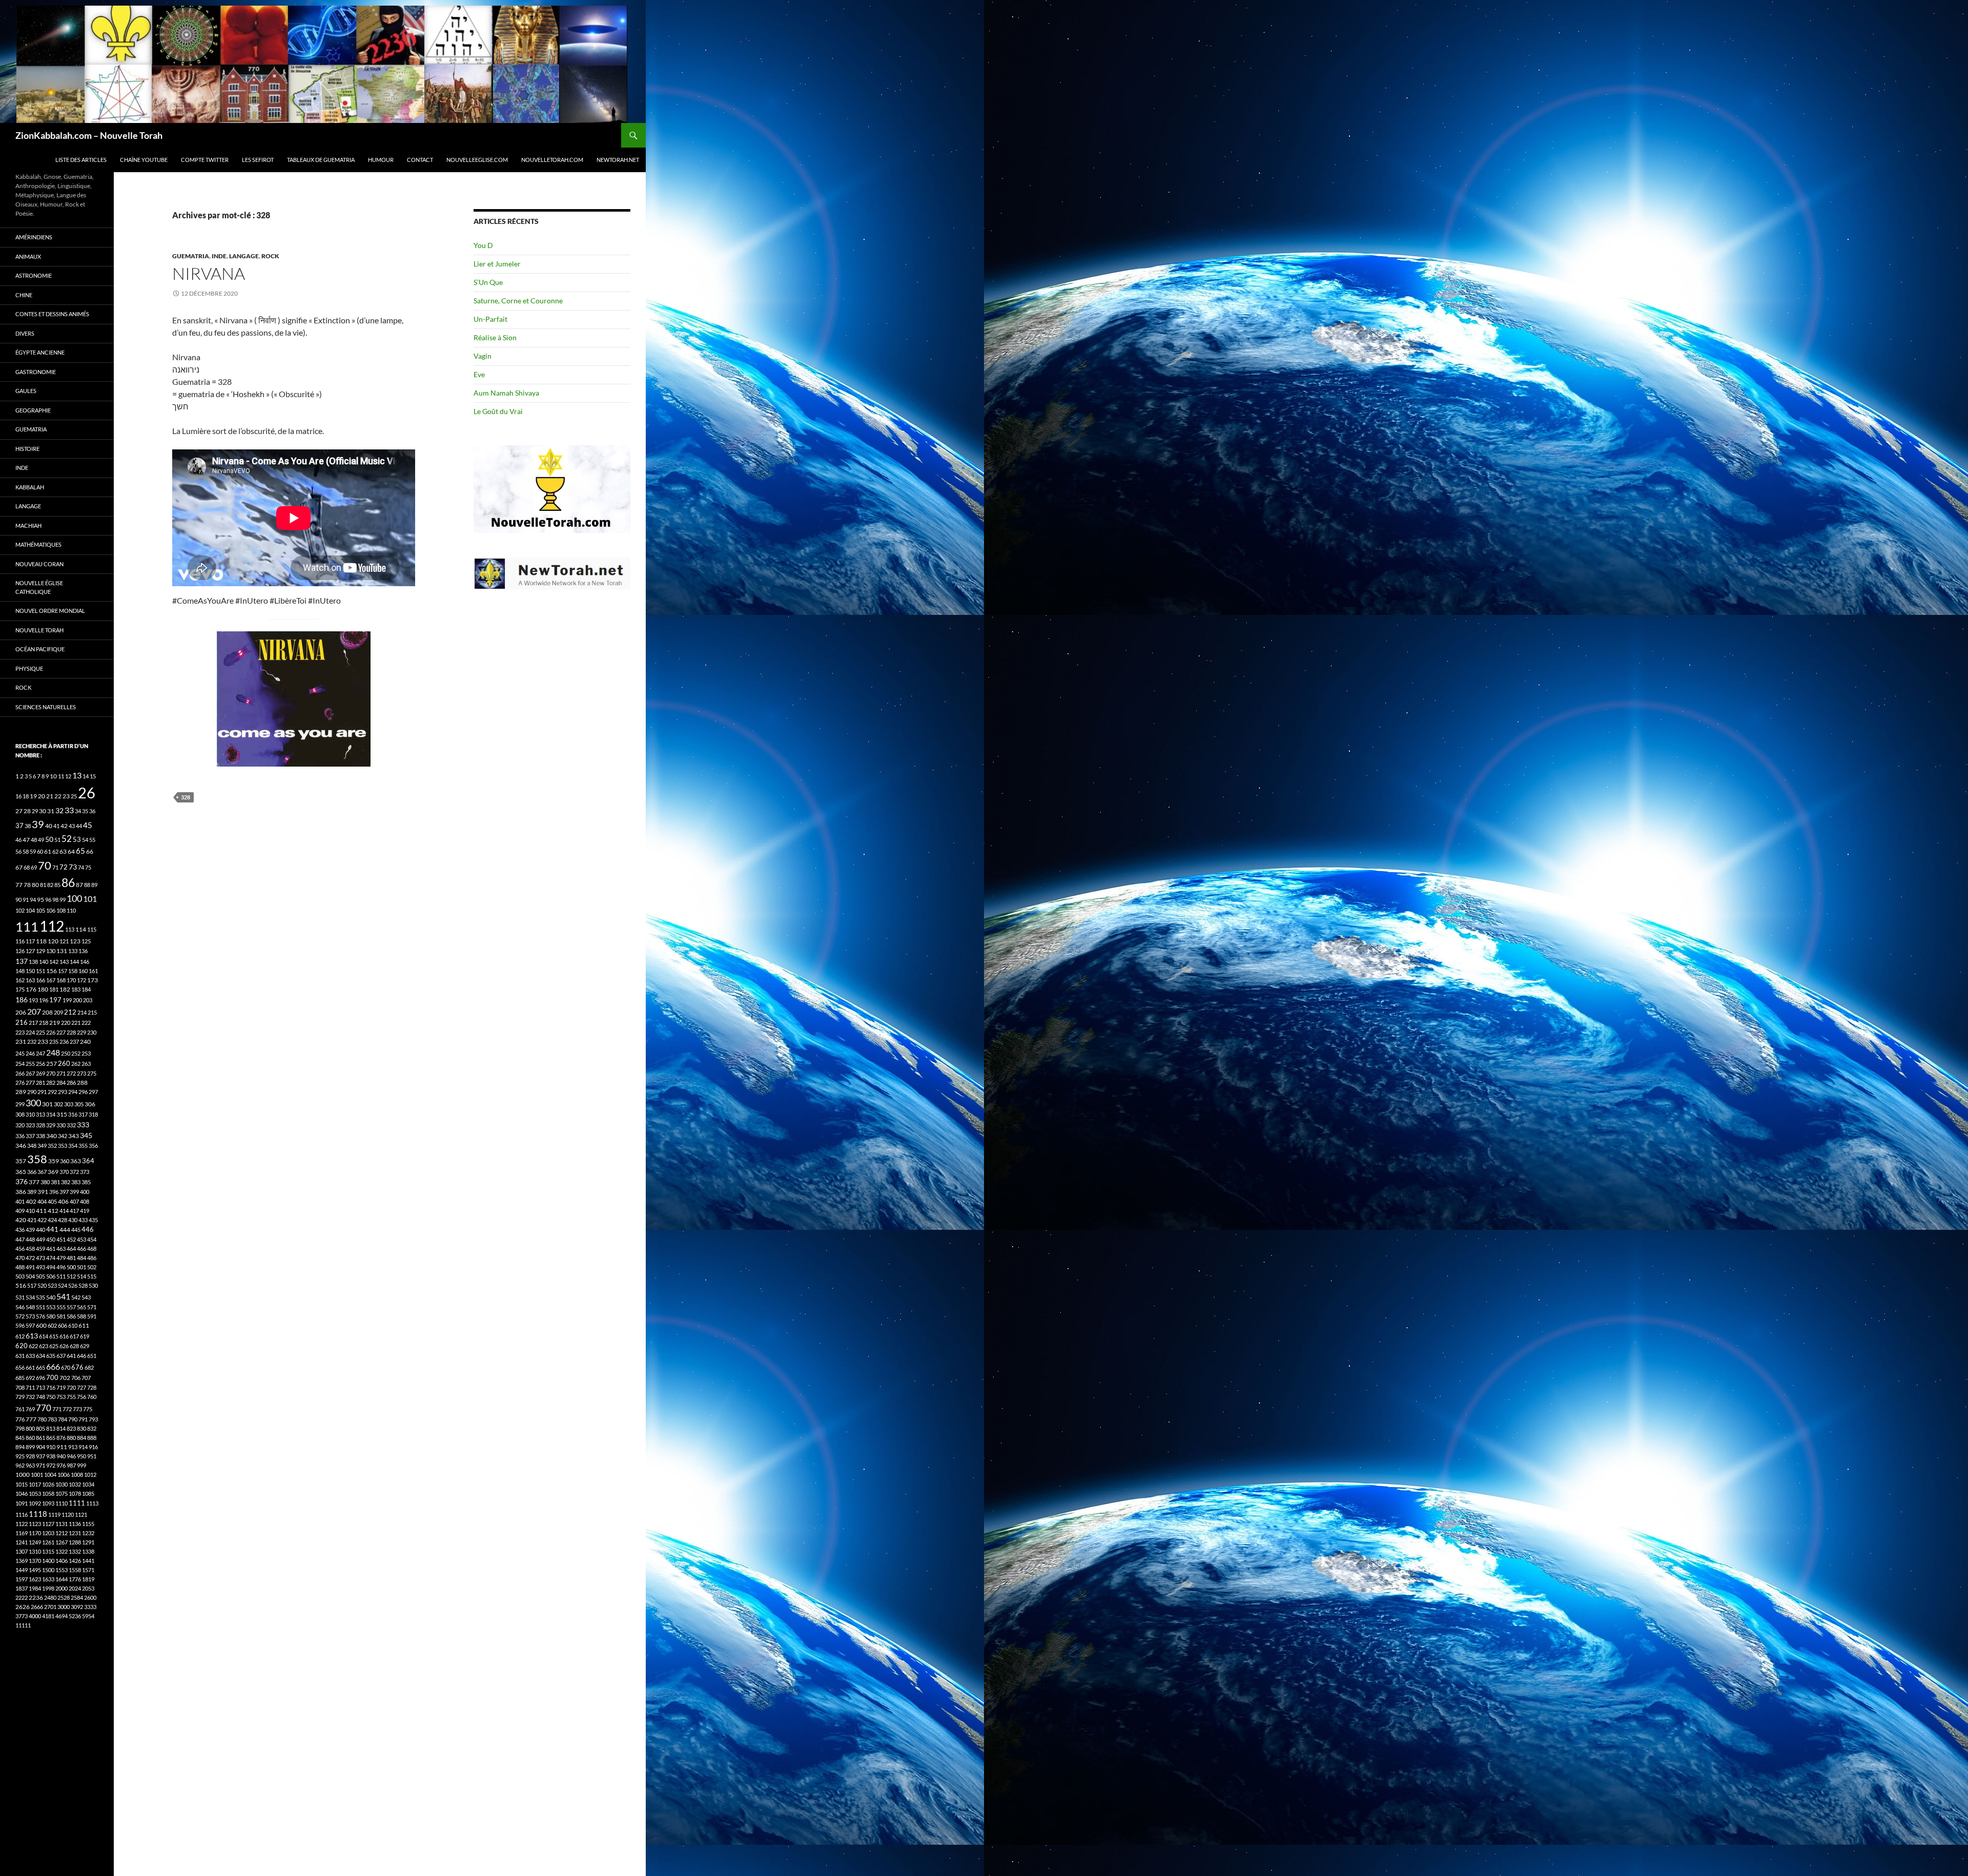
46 (18, 840)
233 (43, 1042)
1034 (88, 1484)
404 (42, 1201)
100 (74, 898)
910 (51, 1447)
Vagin (483, 356)
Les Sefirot (258, 160)
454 (92, 1239)
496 (61, 1267)
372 (74, 1172)
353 (63, 1146)
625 (54, 1346)
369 (53, 1172)
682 (89, 1367)
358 (37, 1159)
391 (43, 1192)
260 (64, 1063)
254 (20, 1064)
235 (54, 1042)
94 (33, 900)
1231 (75, 1533)
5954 (88, 1616)
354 (73, 1146)
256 (40, 1064)
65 (80, 851)
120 (53, 941)
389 (32, 1192)
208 (47, 1012)
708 (20, 1387)
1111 (77, 1503)
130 (51, 951)
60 (40, 851)
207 (34, 1011)
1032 (75, 1484)
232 (32, 1042)
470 (20, 1258)
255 (30, 1064)
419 (85, 1211)
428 (63, 1220)
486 (92, 1258)
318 (93, 1114)
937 (40, 1456)
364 (88, 1161)
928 (30, 1456)
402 (31, 1201)
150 (30, 971)
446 (88, 1230)
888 (92, 1438)
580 (51, 1316)
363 (76, 1161)
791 (83, 1419)
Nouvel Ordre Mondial (50, 611)
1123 (35, 1524)
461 (51, 1249)
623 (44, 1346)
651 (92, 1356)
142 (54, 962)
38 (28, 826)
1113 (92, 1503)
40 (49, 826)
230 (92, 1032)
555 (61, 1307)
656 (20, 1367)
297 (93, 1092)
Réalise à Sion (495, 337)
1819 (88, 1579)
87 (79, 885)
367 (42, 1172)
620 (22, 1346)
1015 (22, 1484)
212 (70, 1012)
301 (47, 1104)
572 (20, 1316)
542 (76, 1297)
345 (86, 1135)
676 (77, 1367)
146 (85, 962)
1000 (23, 1475)
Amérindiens (34, 237)
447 (20, 1239)
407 (74, 1201)
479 (61, 1258)
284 (61, 1083)
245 (20, 1053)
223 (20, 1032)
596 (20, 1325)
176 (31, 989)
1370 (35, 1561)
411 (41, 1211)
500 (71, 1267)
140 (44, 962)
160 (83, 971)
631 (20, 1356)
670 (66, 1367)
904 (40, 1447)
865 (51, 1438)
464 (71, 1249)
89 (94, 885)
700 (52, 1377)
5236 (75, 1616)
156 (52, 971)
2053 (88, 1588)
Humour (381, 160)
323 (30, 1125)
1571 (88, 1570)
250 (66, 1053)
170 (71, 980)
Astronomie (34, 275)
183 (76, 989)
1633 (48, 1579)
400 (85, 1192)
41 (56, 826)
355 (83, 1146)
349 (42, 1146)
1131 (61, 1524)
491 (30, 1267)
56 (18, 851)
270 (51, 1073)
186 (22, 999)
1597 (22, 1579)
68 (27, 867)
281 (40, 1083)
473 (40, 1258)
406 (63, 1201)
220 (66, 1023)
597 (30, 1325)
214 (82, 1012)
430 (73, 1220)
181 (54, 989)
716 (51, 1387)
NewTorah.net (618, 160)
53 (77, 840)
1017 (35, 1484)
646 (81, 1356)
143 (64, 962)
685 (20, 1378)
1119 (54, 1514)
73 (73, 867)
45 (88, 825)
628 (74, 1346)
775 (88, 1409)
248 (53, 1053)
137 (22, 961)
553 (51, 1307)
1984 (35, 1588)
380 (45, 1182)
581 (61, 1316)
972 (51, 1465)
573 (30, 1316)
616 (64, 1336)
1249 (35, 1542)
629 (85, 1346)
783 (52, 1419)
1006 (64, 1475)
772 (67, 1409)
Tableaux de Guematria (321, 160)
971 (40, 1465)
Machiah (28, 525)
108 (61, 910)
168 (61, 980)
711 (30, 1387)
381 (55, 1182)
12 (68, 776)
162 (20, 980)
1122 (22, 1524)
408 (85, 1201)
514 (81, 1276)
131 (62, 951)
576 (40, 1316)
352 (52, 1146)
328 (186, 797)
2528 (64, 1597)
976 (61, 1465)
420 (21, 1220)
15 (93, 776)
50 (49, 839)
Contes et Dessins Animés (52, 314)
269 (40, 1073)
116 (20, 941)
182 (65, 989)
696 (40, 1378)
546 (20, 1307)
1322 (61, 1551)
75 (88, 867)
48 (34, 840)
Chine (24, 295)
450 (51, 1239)
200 (77, 1000)
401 (20, 1201)
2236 (36, 1597)
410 (30, 1211)
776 (20, 1419)
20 (42, 796)
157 (63, 971)
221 (76, 1023)
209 (58, 1012)
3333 (90, 1607)
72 (64, 867)
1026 (48, 1484)
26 (87, 792)
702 (65, 1378)
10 (53, 776)
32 (59, 811)
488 (20, 1267)
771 (57, 1409)
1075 (61, 1493)
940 (61, 1456)
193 (33, 1000)
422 (42, 1220)
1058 (48, 1493)
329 (51, 1125)
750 (51, 1397)
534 (30, 1297)
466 (81, 1249)
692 (30, 1378)
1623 (35, 1579)
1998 (48, 1588)
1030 (61, 1484)
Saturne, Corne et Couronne (518, 301)
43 (72, 826)
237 (74, 1042)
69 (34, 867)
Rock (270, 256)
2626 (23, 1607)
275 (92, 1073)
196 (44, 1000)
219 (55, 1023)
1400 (48, 1561)
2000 (61, 1588)
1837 (22, 1588)
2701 (50, 1607)
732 (30, 1397)
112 (52, 926)
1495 (35, 1570)
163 (30, 980)
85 (57, 885)
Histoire (27, 449)
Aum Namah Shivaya (506, 393)
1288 (75, 1542)
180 (43, 989)
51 (57, 840)
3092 (77, 1607)
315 (62, 1114)
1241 (22, 1542)
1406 (61, 1561)
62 (55, 851)
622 (33, 1346)
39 (38, 824)
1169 (22, 1533)
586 (71, 1316)
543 (86, 1297)
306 (90, 1104)
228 (71, 1032)
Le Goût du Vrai (498, 411)
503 (20, 1276)
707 (86, 1378)
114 (81, 929)
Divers (25, 333)
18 (26, 796)
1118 (38, 1514)
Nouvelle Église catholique (39, 587)
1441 (88, 1561)
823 (71, 1428)
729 (20, 1397)
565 (81, 1307)
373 (85, 1172)
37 (19, 826)
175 (20, 989)
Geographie (33, 410)
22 (58, 796)
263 (86, 1064)
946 (71, 1456)
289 (21, 1092)
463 (61, 1249)
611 (84, 1325)
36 (92, 811)
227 (61, 1032)
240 (85, 1042)
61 (48, 851)
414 (64, 1211)
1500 (48, 1570)
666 (53, 1366)
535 (40, 1297)
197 (55, 1000)
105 (40, 910)
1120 (68, 1514)
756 (81, 1397)
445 (76, 1230)
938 (51, 1456)
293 (63, 1092)
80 (35, 885)
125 (86, 941)
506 (51, 1276)
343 (74, 1136)
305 (79, 1104)
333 (83, 1125)
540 (51, 1297)
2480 (50, 1597)
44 (79, 826)
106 (51, 910)
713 (40, 1387)
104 (30, 910)
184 (86, 989)
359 (54, 1161)
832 (92, 1428)
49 (41, 840)
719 (61, 1387)
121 (64, 941)
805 (40, 1428)
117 (30, 941)
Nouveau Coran (39, 564)
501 (81, 1267)
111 (27, 926)
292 (52, 1092)
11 (61, 776)
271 (61, 1073)
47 (26, 840)
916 (93, 1447)
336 (20, 1136)
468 (92, 1249)
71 (55, 867)
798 (20, 1428)
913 (73, 1447)
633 (30, 1356)
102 (20, 910)
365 (21, 1172)
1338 (88, 1551)
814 (61, 1428)
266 (20, 1073)
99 (63, 900)
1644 (61, 1579)
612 (20, 1336)
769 (30, 1409)
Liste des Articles (81, 160)
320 (20, 1125)
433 (83, 1220)
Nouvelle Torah (39, 630)
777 (31, 1419)
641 (71, 1356)
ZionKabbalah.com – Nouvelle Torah (89, 135)
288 (82, 1083)
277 (30, 1083)
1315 (48, 1551)
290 (32, 1092)
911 (62, 1447)
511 (61, 1276)
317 (83, 1114)
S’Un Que (488, 282)
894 (20, 1447)
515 (92, 1276)
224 (30, 1032)
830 (81, 1428)
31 (51, 811)
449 (40, 1239)
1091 (22, 1503)
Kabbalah (30, 487)
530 (93, 1285)
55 (92, 840)
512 (71, 1276)
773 (77, 1409)
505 (40, 1276)
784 (63, 1419)
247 (40, 1053)
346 (21, 1146)
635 (51, 1356)
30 (43, 811)
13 (77, 775)
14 (86, 776)
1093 (48, 1503)
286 (71, 1083)
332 (71, 1125)
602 (52, 1325)
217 (33, 1023)
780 (42, 1419)
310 (30, 1114)
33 (69, 810)
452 (71, 1239)
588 (81, 1316)
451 (61, 1239)
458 (30, 1249)
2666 (37, 1607)
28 (27, 811)
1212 (61, 1533)
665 (40, 1367)
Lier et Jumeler (497, 264)
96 (48, 900)
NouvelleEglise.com (477, 160)
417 (74, 1211)
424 (52, 1220)
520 (42, 1285)
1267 (61, 1542)
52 (67, 839)
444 (65, 1230)
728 (92, 1387)
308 (20, 1114)
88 (87, 885)
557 (71, 1307)
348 (32, 1146)
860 (30, 1438)
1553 (61, 1570)
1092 (35, 1503)
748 (40, 1397)
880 (71, 1438)
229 (81, 1032)
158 (73, 971)
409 (20, 1211)
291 (42, 1092)
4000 (35, 1616)
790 (73, 1419)
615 (54, 1336)
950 (81, 1456)
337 (30, 1136)
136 (83, 951)
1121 (81, 1514)
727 (81, 1387)
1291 (88, 1542)
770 (44, 1408)
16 (18, 796)
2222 (22, 1597)
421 (32, 1220)
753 (61, 1397)
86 (68, 882)
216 (22, 1022)
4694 (61, 1616)
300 (33, 1103)
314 (51, 1114)
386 (21, 1192)
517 (32, 1285)
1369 (22, 1561)
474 (51, 1258)
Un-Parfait (490, 319)
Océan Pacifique (40, 649)
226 (51, 1032)
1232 (88, 1533)
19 (33, 796)
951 (92, 1456)
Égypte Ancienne (40, 352)
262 (76, 1064)
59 (33, 851)
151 (40, 971)
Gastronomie (36, 372)
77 (19, 885)
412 (53, 1211)
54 (85, 840)
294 (73, 1092)
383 (76, 1182)
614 (44, 1336)
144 (74, 962)
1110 (61, 1503)
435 (93, 1220)
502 (92, 1267)
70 (45, 865)
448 (30, 1239)
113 (70, 929)
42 (64, 826)
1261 (48, 1542)
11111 (23, 1625)
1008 (77, 1475)
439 (30, 1230)
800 (30, 1428)
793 (93, 1419)
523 (52, 1285)
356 (93, 1146)
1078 (75, 1493)
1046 (22, 1493)
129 (40, 951)
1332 (75, 1551)
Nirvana (209, 273)
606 (63, 1325)
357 (21, 1161)
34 (78, 811)
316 (73, 1114)
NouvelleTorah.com (552, 160)
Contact (420, 160)
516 (21, 1285)
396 (54, 1192)
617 (74, 1336)
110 (71, 910)
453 (81, 1239)
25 (74, 796)
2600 (90, 1597)
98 (55, 900)
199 (67, 1000)
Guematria (191, 256)
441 (52, 1229)
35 (85, 811)
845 (20, 1438)
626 (64, 1346)
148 (20, 971)
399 (74, 1192)
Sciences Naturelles (46, 707)
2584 (77, 1597)
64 (71, 851)
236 (64, 1042)
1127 (48, 1524)
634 (40, 1356)
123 (75, 941)
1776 (75, 1579)
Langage (244, 256)
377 (34, 1182)
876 (61, 1438)
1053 (35, 1493)
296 (83, 1092)
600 (41, 1325)
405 (52, 1201)
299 (20, 1104)
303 (69, 1104)
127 (30, 951)
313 (40, 1114)
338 (40, 1136)
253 (86, 1053)
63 (63, 851)
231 (21, 1042)
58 (26, 851)
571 (92, 1307)
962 (20, 1465)
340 (52, 1136)
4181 (48, 1616)
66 (90, 851)
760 (92, 1397)
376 (22, 1181)
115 (92, 929)
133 (73, 951)
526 (73, 1285)
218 (44, 1023)
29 (35, 811)
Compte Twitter (205, 160)
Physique (29, 668)
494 (51, 1267)
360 (65, 1161)
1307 (22, 1551)
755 (71, 1397)
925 (20, 1456)
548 (30, 1307)
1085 (88, 1493)
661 (30, 1367)
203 (88, 1000)
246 (30, 1053)
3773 (22, 1616)
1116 (22, 1514)
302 (58, 1104)
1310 (35, 1551)
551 (40, 1307)
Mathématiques (38, 544)
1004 (50, 1475)
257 (52, 1064)
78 (27, 885)
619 (85, 1336)
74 (81, 867)
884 (81, 1438)
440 (40, 1230)
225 (40, 1032)
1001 (37, 1475)
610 (73, 1325)
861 (40, 1438)
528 (83, 1285)
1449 (22, 1570)
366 (32, 1172)
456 (20, 1249)
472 (30, 1258)
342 (63, 1136)
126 (20, 951)
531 (20, 1297)
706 (76, 1378)
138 (33, 962)
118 (41, 941)
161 (93, 971)
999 (81, 1465)
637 (61, 1356)
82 (50, 885)
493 (40, 1267)
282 (51, 1083)
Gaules (26, 391)
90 (18, 900)
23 (66, 796)
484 (81, 1258)
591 (92, 1316)
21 (50, 796)
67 (19, 867)
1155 (88, 1524)
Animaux (28, 256)
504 (30, 1276)
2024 (75, 1588)
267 (30, 1073)
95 (40, 900)
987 (71, 1465)
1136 (75, 1524)
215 (92, 1012)
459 (40, 1249)
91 (26, 900)
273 (81, 1073)
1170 (35, 1533)
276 (20, 1083)
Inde (219, 256)
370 (64, 1172)
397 (64, 1192)
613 (32, 1336)
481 (71, 1258)
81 (43, 885)
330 (61, 1125)
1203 (48, 1533)
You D (483, 245)
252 (76, 1053)
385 (86, 1182)
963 (30, 1465)
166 (40, 980)
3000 (64, 1607)
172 (81, 980)
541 (63, 1296)
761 (20, 1409)
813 (51, 1428)
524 (63, 1285)
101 (90, 899)
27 (19, 811)
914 (83, 1447)
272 (71, 1073)
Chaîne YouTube (144, 160)
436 (20, 1230)
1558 (75, 1570)
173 (93, 980)
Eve (479, 374)
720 (71, 1387)
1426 (75, 1561)
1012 (90, 1475)
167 (51, 980)
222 (86, 1023)
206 (21, 1012)
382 (66, 1182)
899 (30, 1447)
